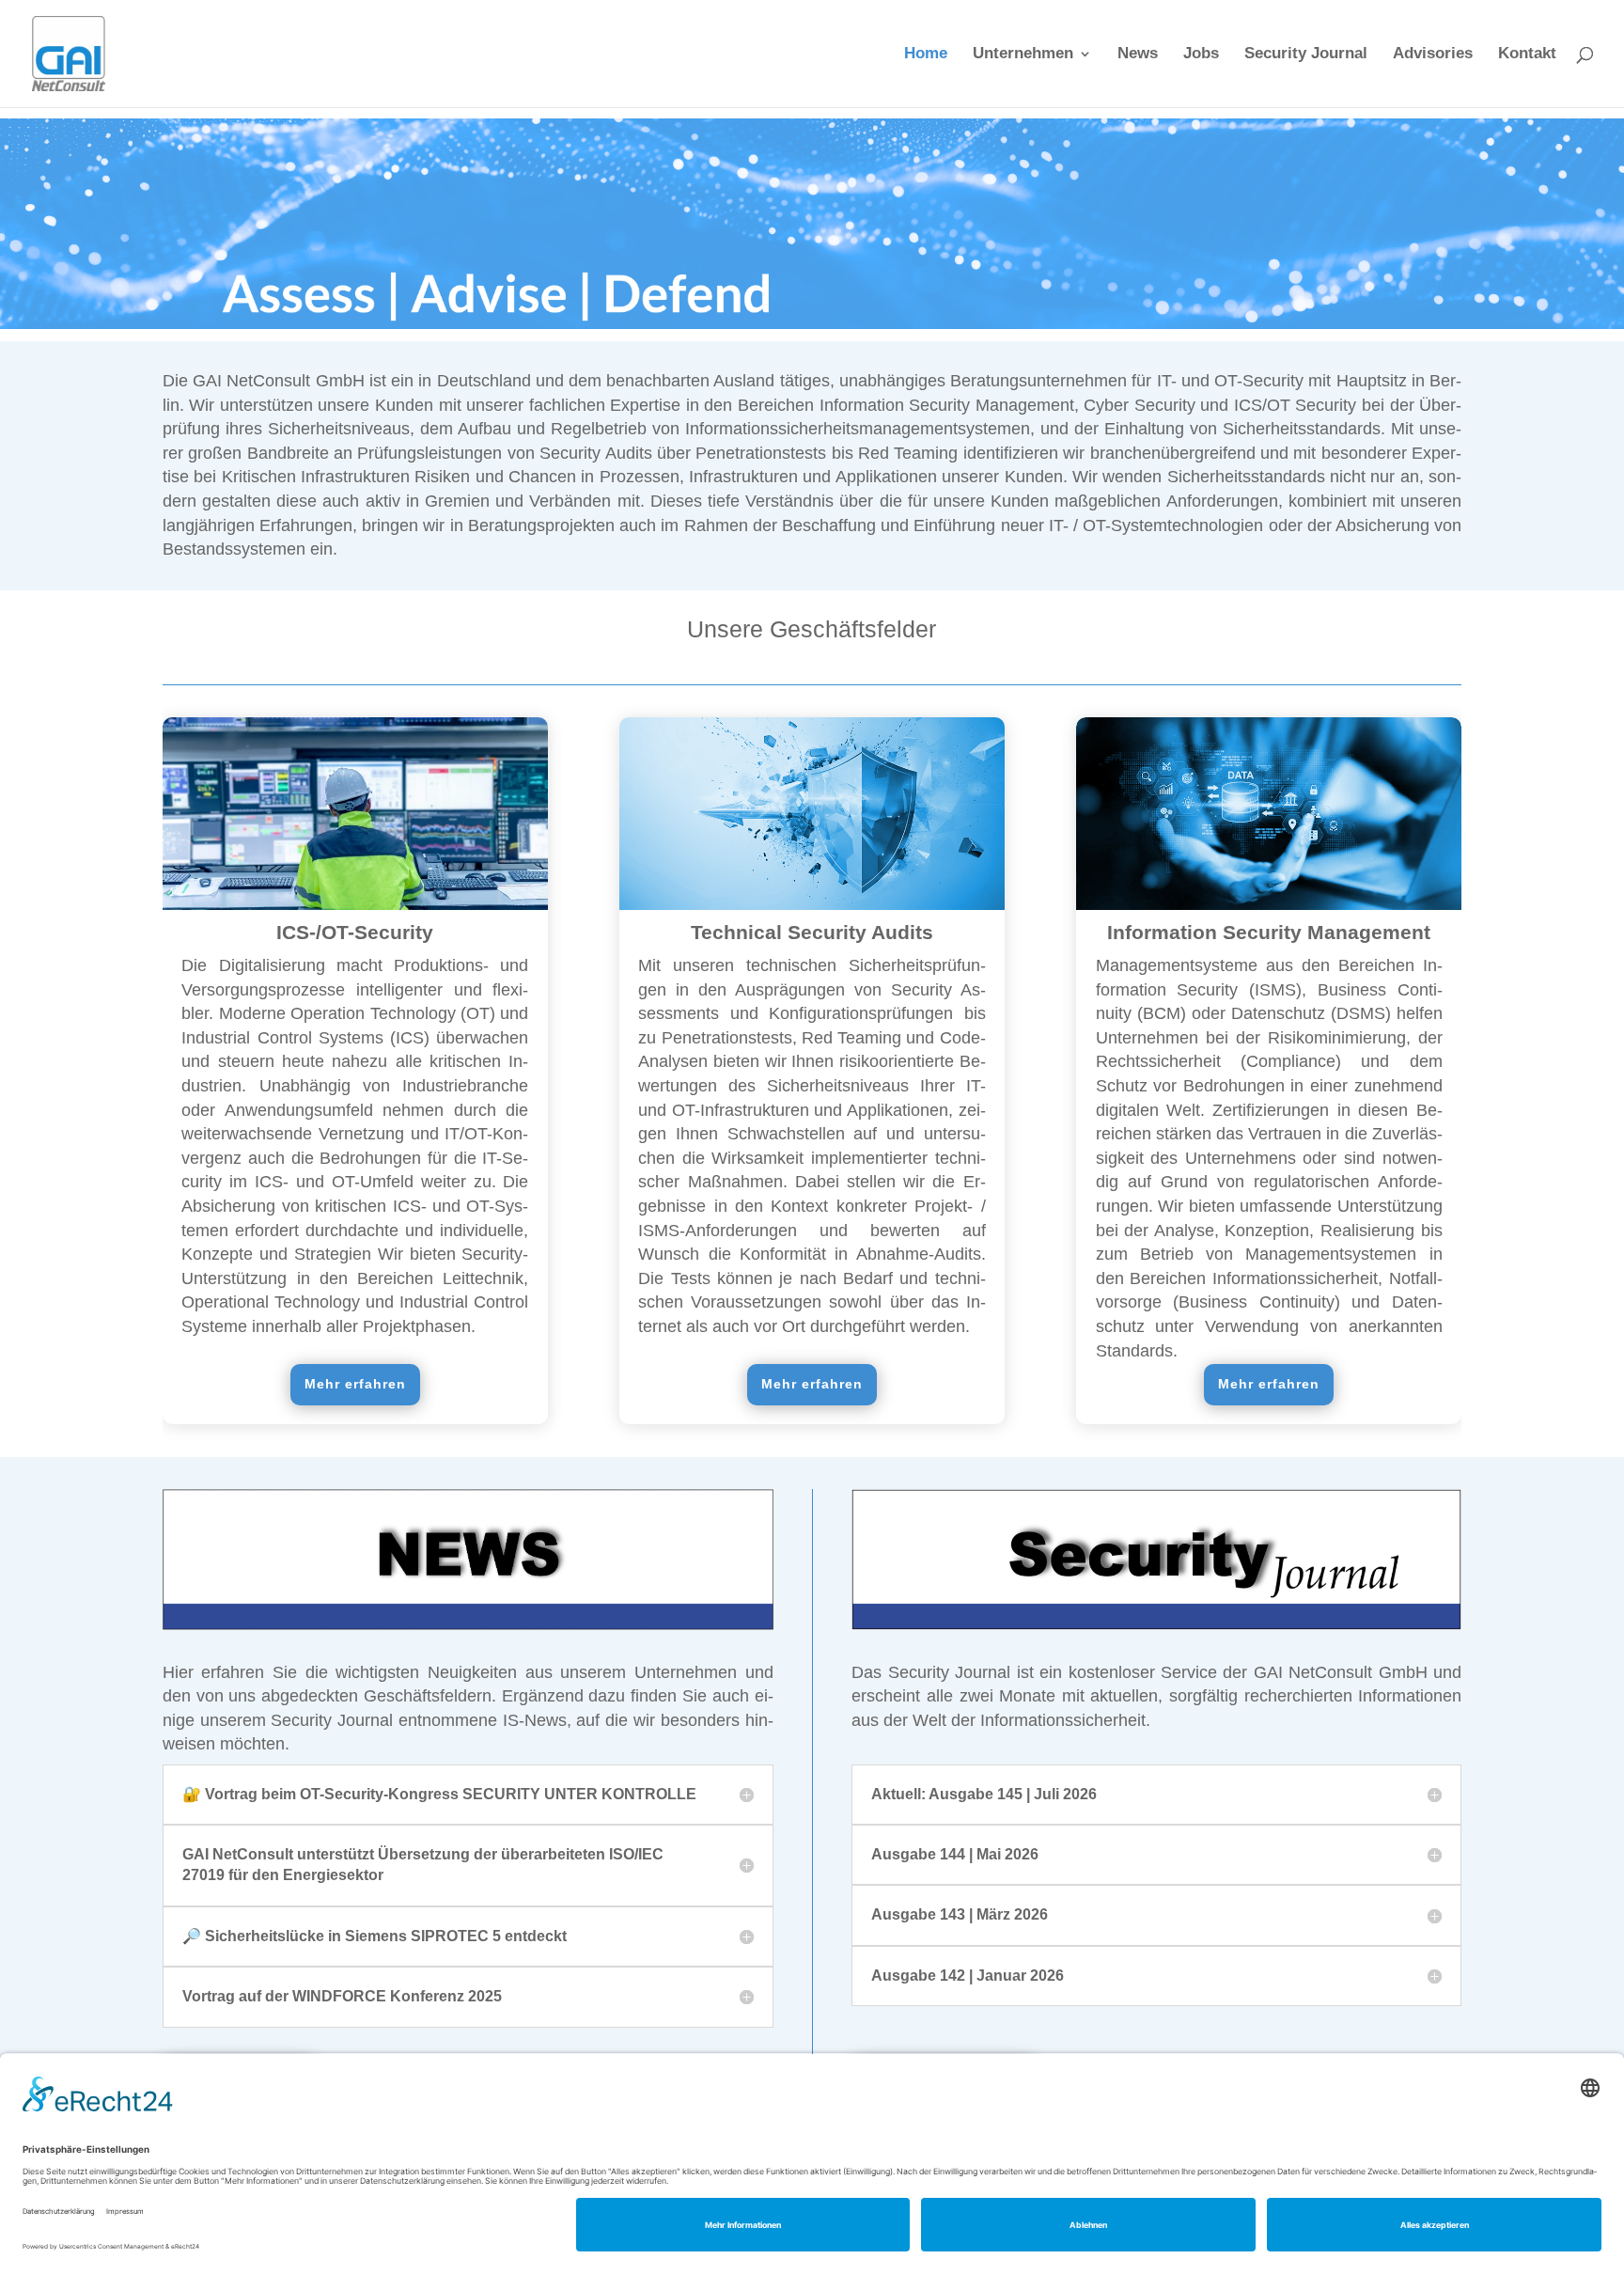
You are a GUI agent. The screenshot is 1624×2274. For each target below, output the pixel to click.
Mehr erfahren (355, 1384)
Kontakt (1527, 55)
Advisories (1433, 55)
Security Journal (1306, 55)
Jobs (1201, 55)
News (1138, 55)
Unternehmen (1023, 55)
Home (926, 55)
